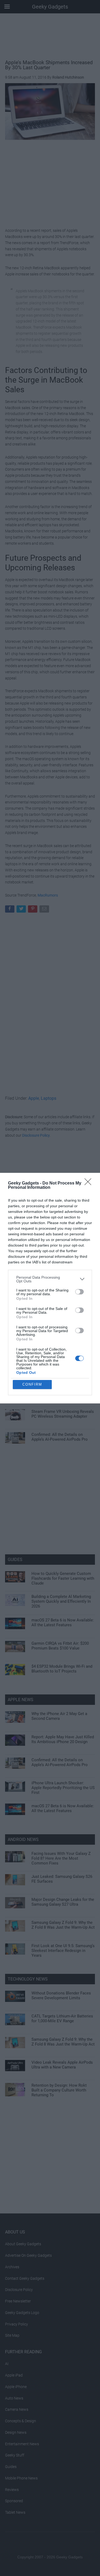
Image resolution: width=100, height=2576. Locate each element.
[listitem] (50, 1279)
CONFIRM (32, 1384)
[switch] (79, 1292)
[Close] (90, 1183)
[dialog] (50, 1288)
